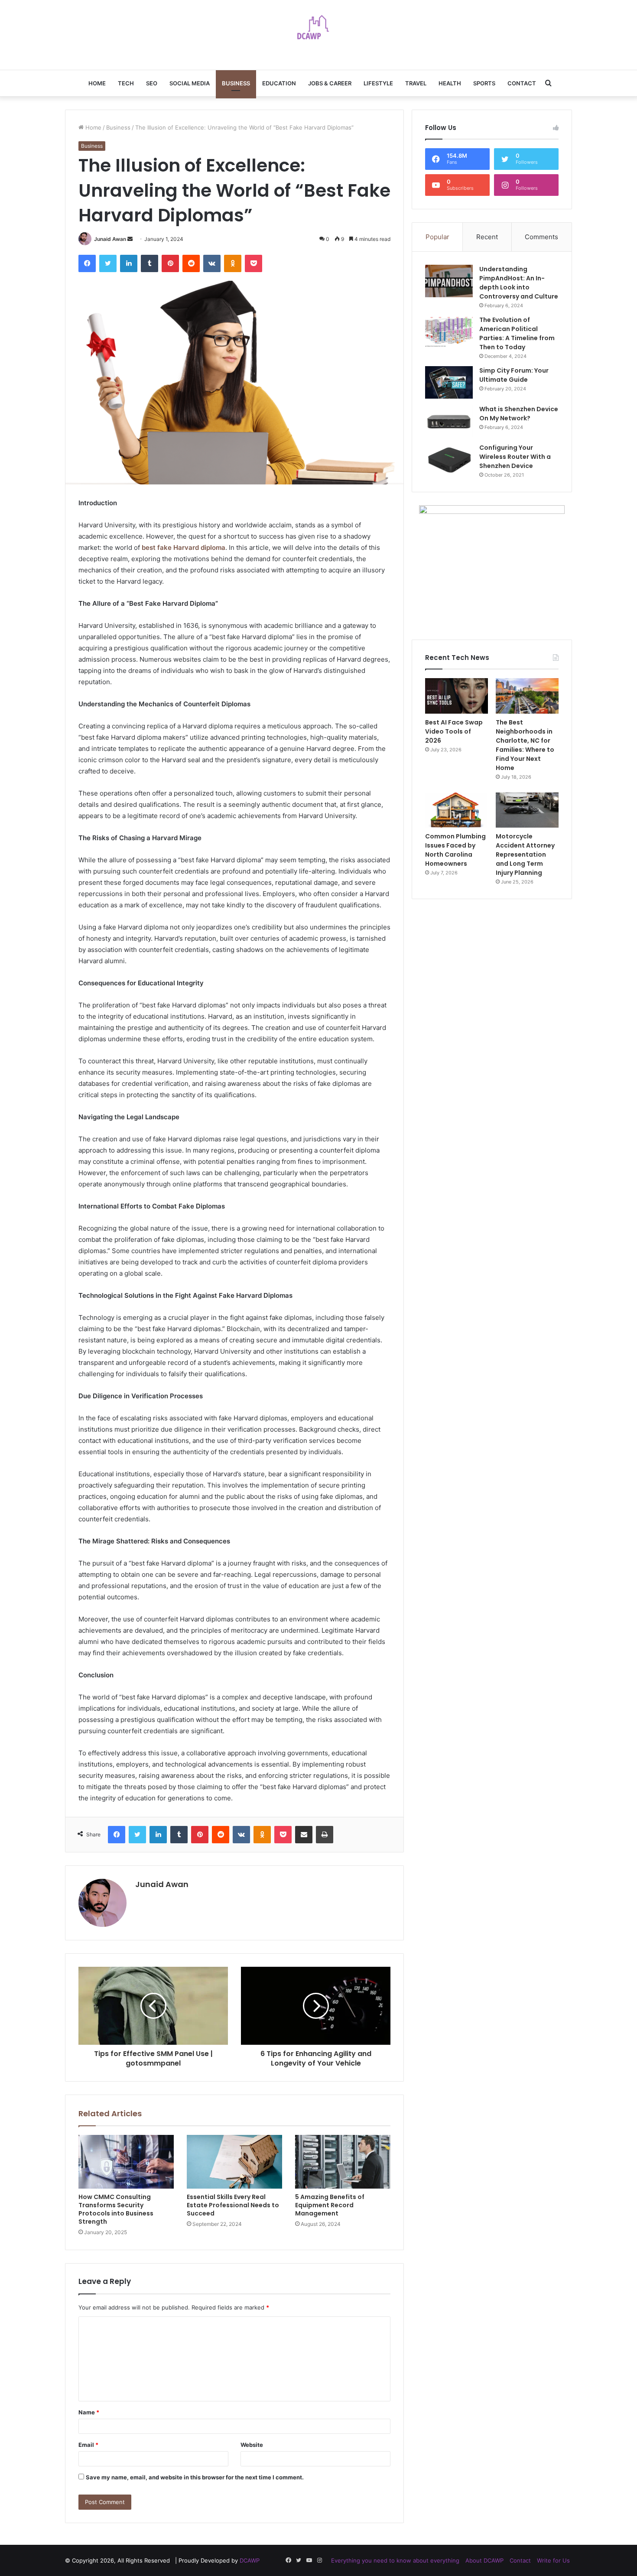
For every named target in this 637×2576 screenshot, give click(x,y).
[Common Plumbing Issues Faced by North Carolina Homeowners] (457, 810)
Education (279, 83)
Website (252, 2445)
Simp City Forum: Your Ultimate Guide (514, 375)
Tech (126, 83)
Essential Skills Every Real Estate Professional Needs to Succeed (233, 2205)
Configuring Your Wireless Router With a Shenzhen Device (515, 457)
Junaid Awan (110, 239)
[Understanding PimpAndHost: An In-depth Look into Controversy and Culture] (449, 281)
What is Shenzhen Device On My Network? (519, 414)
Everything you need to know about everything (395, 2560)
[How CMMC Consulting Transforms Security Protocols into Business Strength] (126, 2162)
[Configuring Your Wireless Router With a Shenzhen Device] (449, 460)
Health (450, 83)
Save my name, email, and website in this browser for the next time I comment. (195, 2477)
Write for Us (553, 2560)
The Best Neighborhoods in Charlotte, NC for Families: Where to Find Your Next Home (525, 745)
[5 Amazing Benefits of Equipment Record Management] (343, 2162)
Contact (522, 83)
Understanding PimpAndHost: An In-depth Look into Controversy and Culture (519, 283)
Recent (487, 237)
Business (236, 83)
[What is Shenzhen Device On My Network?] (449, 421)
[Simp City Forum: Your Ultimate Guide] (449, 382)
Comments (541, 237)
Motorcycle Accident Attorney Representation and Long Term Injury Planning (525, 854)
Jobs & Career (330, 83)
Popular (437, 237)
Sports (484, 83)
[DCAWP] (318, 30)
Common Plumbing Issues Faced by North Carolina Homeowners (455, 850)
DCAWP (250, 2560)
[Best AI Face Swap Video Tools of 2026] (457, 696)
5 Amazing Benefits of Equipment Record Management (330, 2205)
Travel (416, 83)
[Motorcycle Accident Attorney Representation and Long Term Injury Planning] (527, 810)
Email (88, 2445)
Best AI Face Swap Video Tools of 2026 (454, 731)
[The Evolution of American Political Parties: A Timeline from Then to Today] (449, 332)
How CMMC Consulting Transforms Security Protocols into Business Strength (116, 2209)
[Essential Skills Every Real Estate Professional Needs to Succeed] (234, 2162)
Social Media (190, 83)
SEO (152, 83)
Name (89, 2412)
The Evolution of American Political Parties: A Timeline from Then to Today (517, 333)
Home (97, 83)
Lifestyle (378, 83)
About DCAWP (484, 2560)
